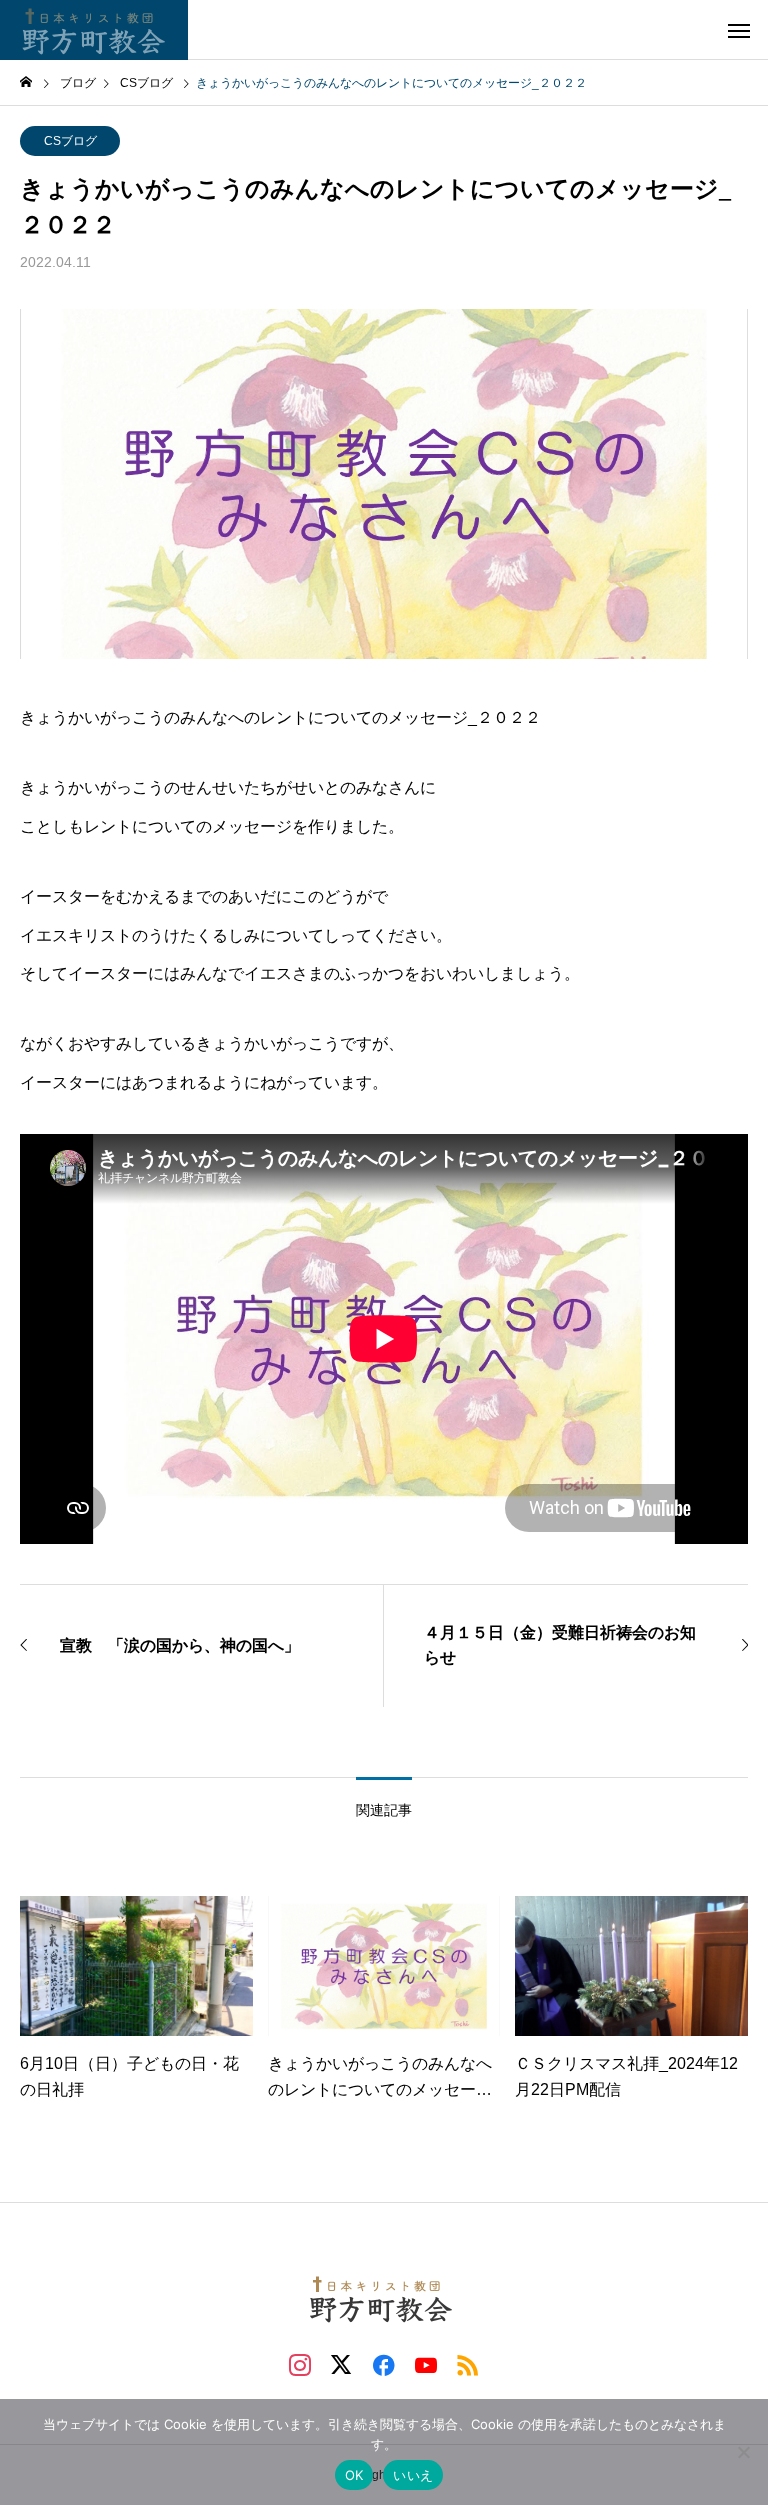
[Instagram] (300, 2364)
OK (354, 2475)
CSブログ (70, 141)
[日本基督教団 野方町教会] (94, 30)
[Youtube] (426, 2364)
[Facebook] (384, 2364)
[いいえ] (743, 2452)
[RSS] (468, 2364)
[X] (342, 2364)
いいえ (413, 2475)
